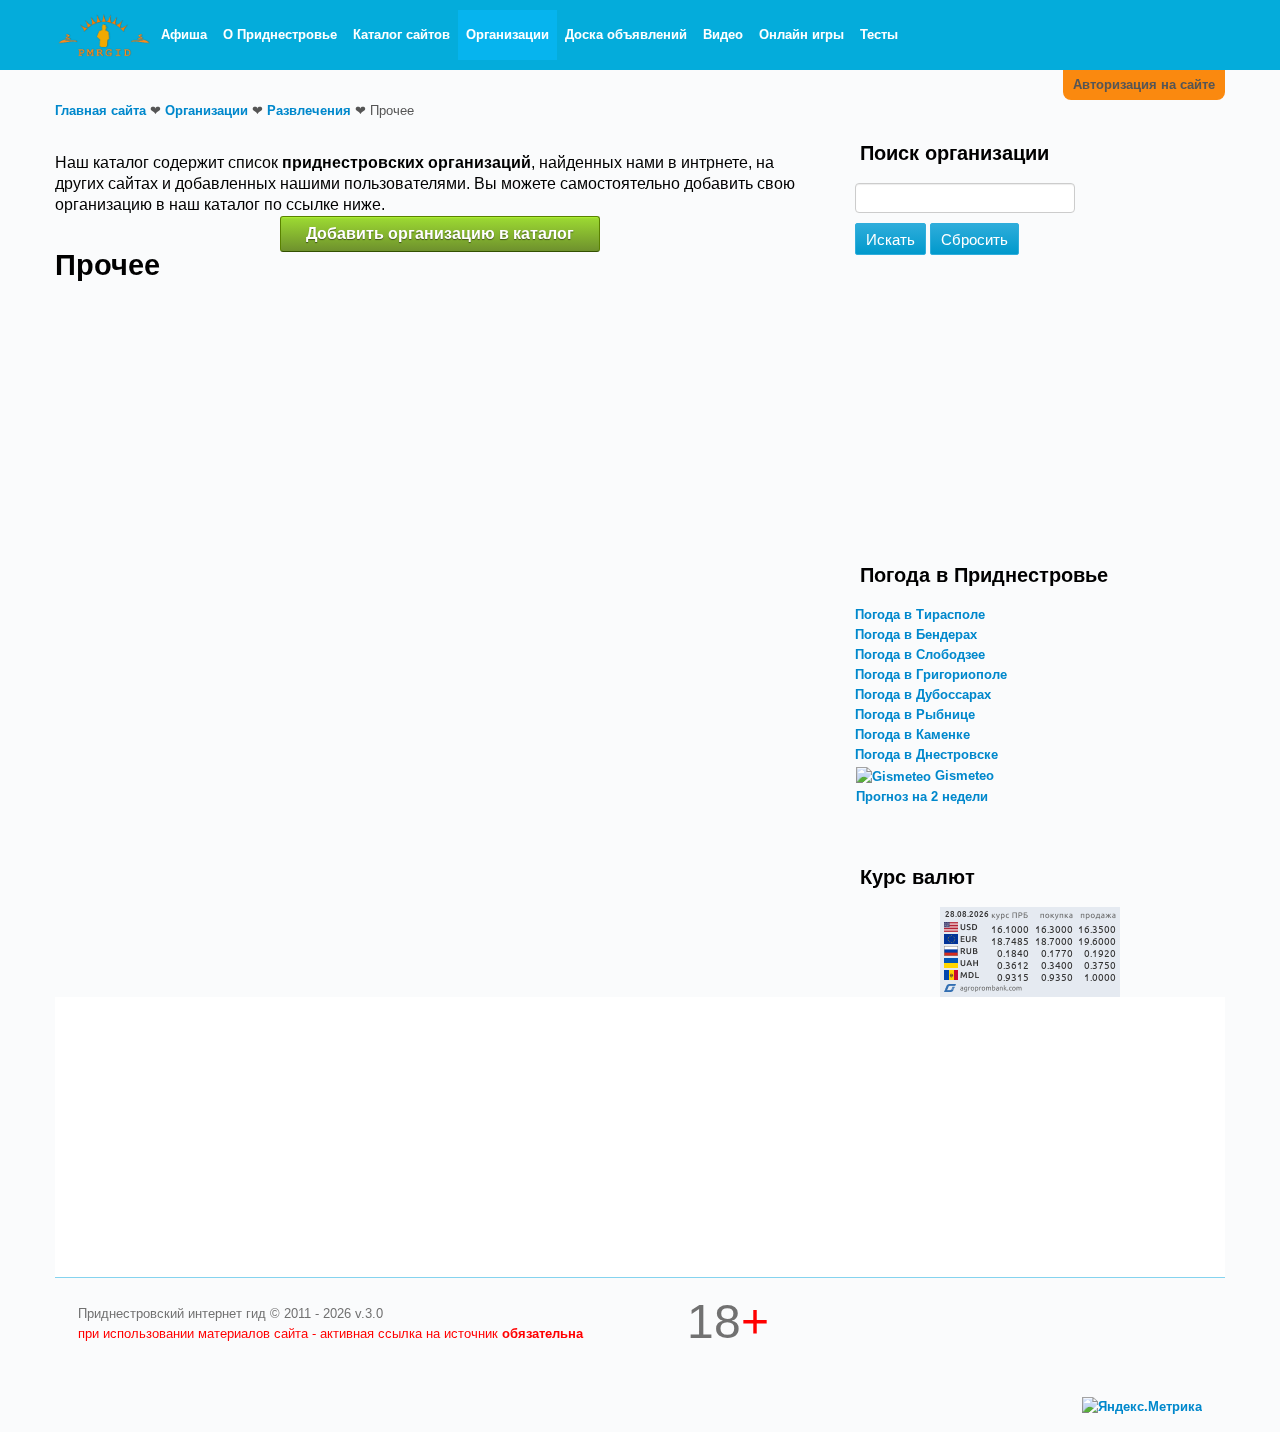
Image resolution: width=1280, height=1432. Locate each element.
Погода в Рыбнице (915, 714)
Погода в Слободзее (920, 654)
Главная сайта (100, 110)
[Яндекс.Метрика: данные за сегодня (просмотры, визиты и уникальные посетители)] (1142, 1407)
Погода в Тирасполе (920, 614)
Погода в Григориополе (931, 674)
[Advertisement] (1030, 415)
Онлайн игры (801, 34)
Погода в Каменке (912, 734)
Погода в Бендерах (916, 634)
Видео (723, 34)
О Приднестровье (280, 34)
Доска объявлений (626, 34)
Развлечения (309, 110)
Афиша (184, 34)
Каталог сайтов (401, 34)
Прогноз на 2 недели (922, 796)
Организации (507, 34)
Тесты (879, 34)
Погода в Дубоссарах (923, 694)
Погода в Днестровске (926, 754)
